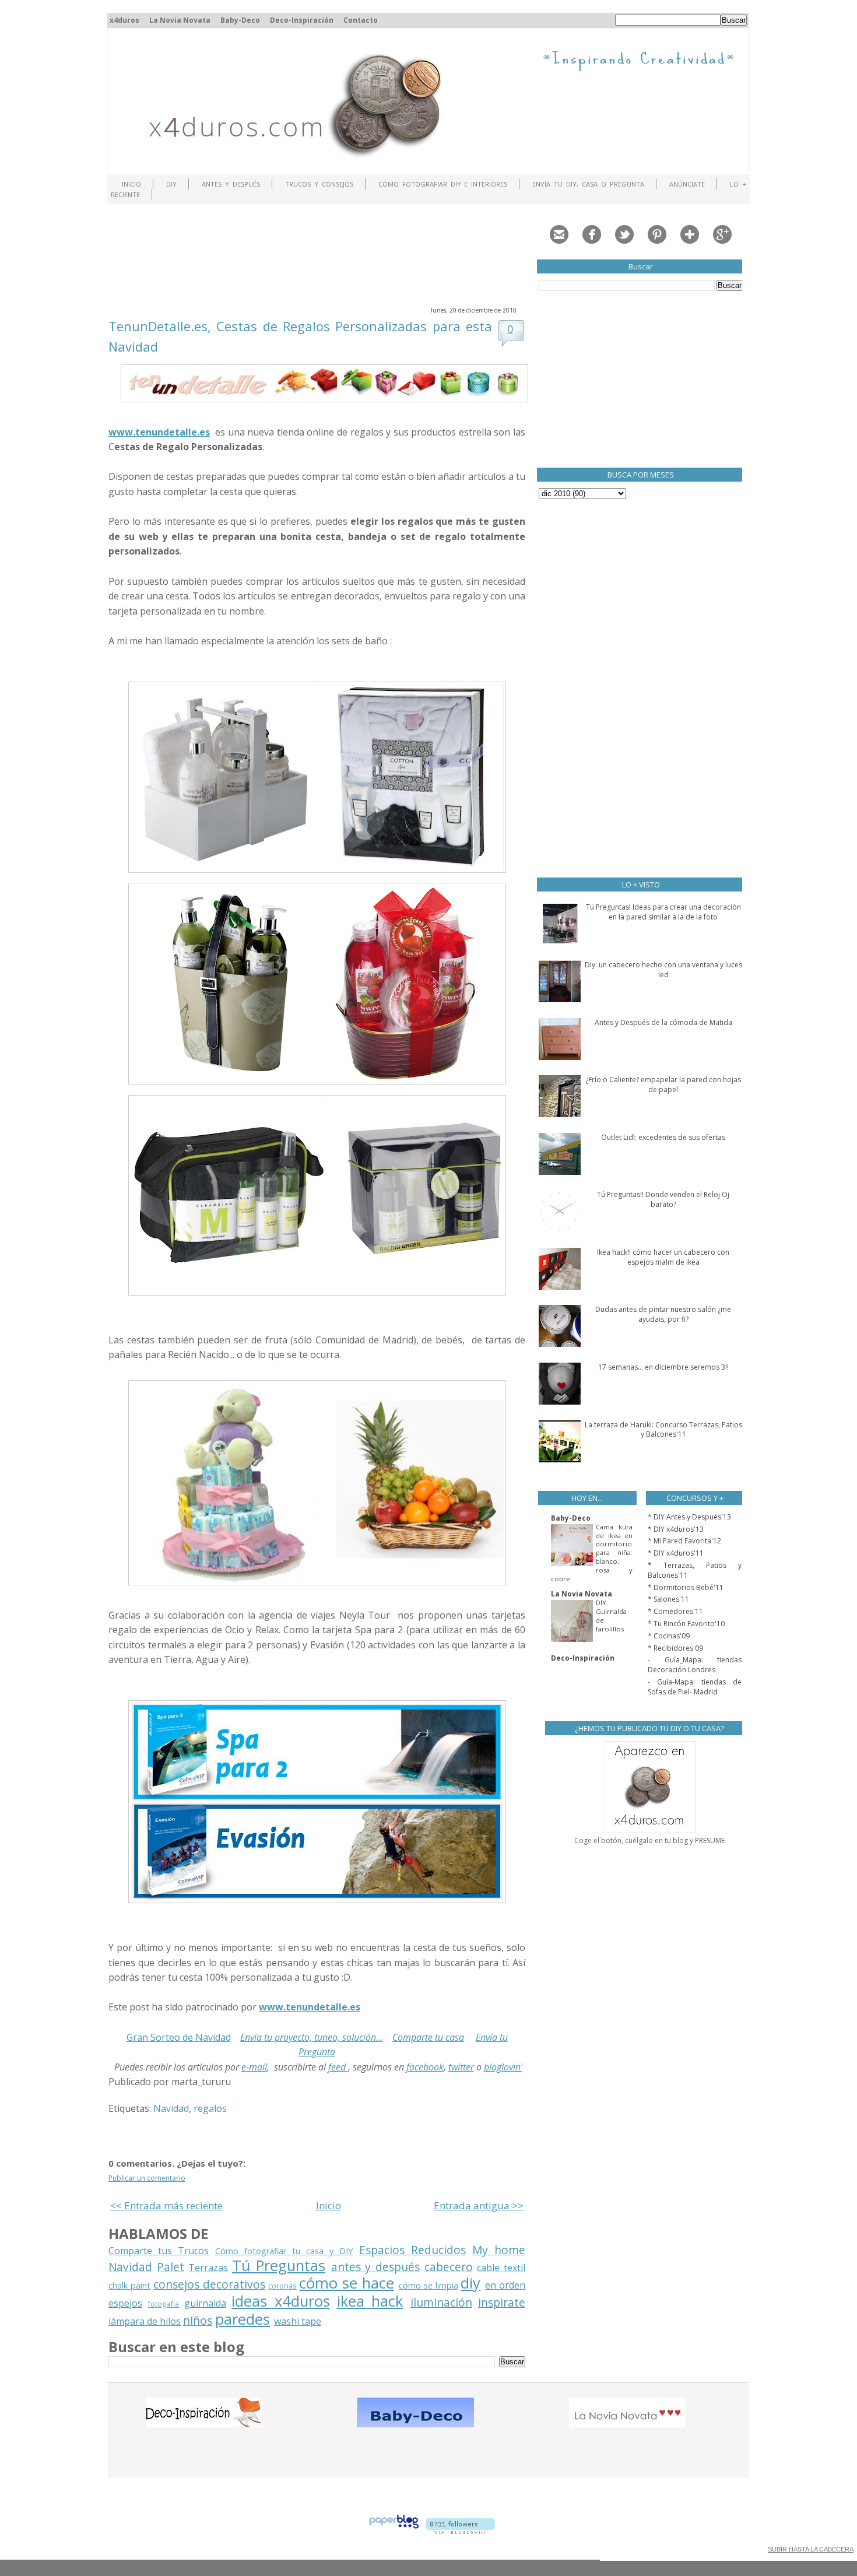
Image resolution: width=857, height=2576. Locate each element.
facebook (425, 2067)
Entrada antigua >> (479, 2205)
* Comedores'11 (675, 1611)
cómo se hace (347, 2283)
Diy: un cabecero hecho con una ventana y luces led (663, 970)
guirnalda (205, 2303)
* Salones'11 (668, 1599)
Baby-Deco (240, 20)
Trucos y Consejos (319, 184)
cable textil (501, 2268)
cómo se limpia (428, 2285)
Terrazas (208, 2268)
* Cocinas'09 (669, 1636)
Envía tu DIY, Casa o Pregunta (588, 184)
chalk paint (129, 2285)
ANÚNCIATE (687, 184)
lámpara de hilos (145, 2321)
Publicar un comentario (147, 2178)
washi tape (298, 2321)
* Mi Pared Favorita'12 (684, 1541)
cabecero (449, 2267)
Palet (171, 2267)
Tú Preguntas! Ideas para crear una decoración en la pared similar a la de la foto (663, 912)
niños (198, 2320)
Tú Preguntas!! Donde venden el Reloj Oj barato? (663, 1199)
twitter (461, 2067)
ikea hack (370, 2301)
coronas (282, 2286)
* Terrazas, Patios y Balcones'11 (695, 1570)
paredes (243, 2319)
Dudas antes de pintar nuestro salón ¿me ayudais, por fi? (663, 1314)
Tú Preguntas (279, 2266)
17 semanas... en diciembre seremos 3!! (663, 1367)
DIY (171, 184)
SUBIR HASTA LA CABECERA (811, 2549)
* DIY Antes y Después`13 (689, 1517)
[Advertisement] (321, 254)
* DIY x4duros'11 (676, 1553)
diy (470, 2283)
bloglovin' (503, 2067)
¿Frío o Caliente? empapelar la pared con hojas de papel (663, 1085)
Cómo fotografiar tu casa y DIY (284, 2251)
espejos (125, 2303)
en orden (505, 2285)
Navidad (171, 2108)
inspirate (502, 2302)
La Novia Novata (180, 20)
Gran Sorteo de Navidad (179, 2037)
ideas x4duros (280, 2301)
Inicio (131, 184)
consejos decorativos (209, 2284)
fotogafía (163, 2304)
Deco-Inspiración (302, 20)
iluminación (441, 2302)
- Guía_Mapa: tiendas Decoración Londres (695, 1665)
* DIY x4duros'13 (676, 1529)
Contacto (361, 20)
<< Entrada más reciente (166, 2205)
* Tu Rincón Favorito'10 (686, 1624)
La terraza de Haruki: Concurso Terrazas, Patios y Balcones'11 (663, 1430)
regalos (210, 2108)
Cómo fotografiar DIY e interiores (443, 184)
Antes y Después (231, 184)
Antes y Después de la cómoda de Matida (663, 1022)
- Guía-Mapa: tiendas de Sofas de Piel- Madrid (695, 1687)
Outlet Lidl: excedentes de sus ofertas (663, 1137)
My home (499, 2250)
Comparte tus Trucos (159, 2251)
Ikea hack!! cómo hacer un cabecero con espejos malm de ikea (663, 1257)
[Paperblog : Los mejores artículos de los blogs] (394, 2531)
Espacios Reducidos (412, 2250)
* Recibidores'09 (675, 1648)
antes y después (375, 2267)
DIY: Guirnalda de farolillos (611, 1615)
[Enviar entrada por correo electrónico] (234, 2082)
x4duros (124, 20)
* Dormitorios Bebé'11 (686, 1587)
